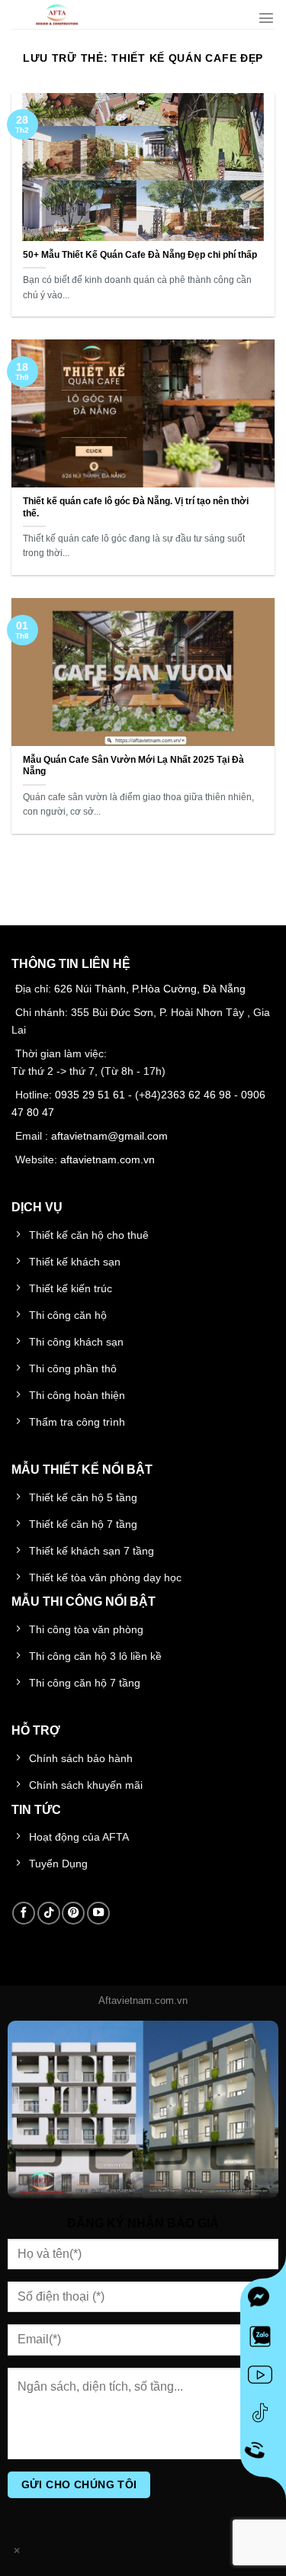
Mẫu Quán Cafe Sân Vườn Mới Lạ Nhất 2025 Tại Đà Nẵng (133, 766)
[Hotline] (264, 2454)
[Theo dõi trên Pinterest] (73, 1913)
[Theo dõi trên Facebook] (24, 1913)
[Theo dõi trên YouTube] (98, 1913)
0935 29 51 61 (90, 1095)
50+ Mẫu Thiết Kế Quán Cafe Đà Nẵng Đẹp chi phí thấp (140, 255)
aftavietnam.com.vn (108, 1159)
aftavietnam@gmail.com (109, 1136)
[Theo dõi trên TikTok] (49, 1913)
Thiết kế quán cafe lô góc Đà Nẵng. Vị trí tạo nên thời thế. (136, 507)
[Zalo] (263, 2340)
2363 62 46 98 (196, 1095)
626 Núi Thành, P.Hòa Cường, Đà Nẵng (150, 989)
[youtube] (263, 2378)
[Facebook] (263, 2301)
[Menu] (266, 18)
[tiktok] (263, 2416)
